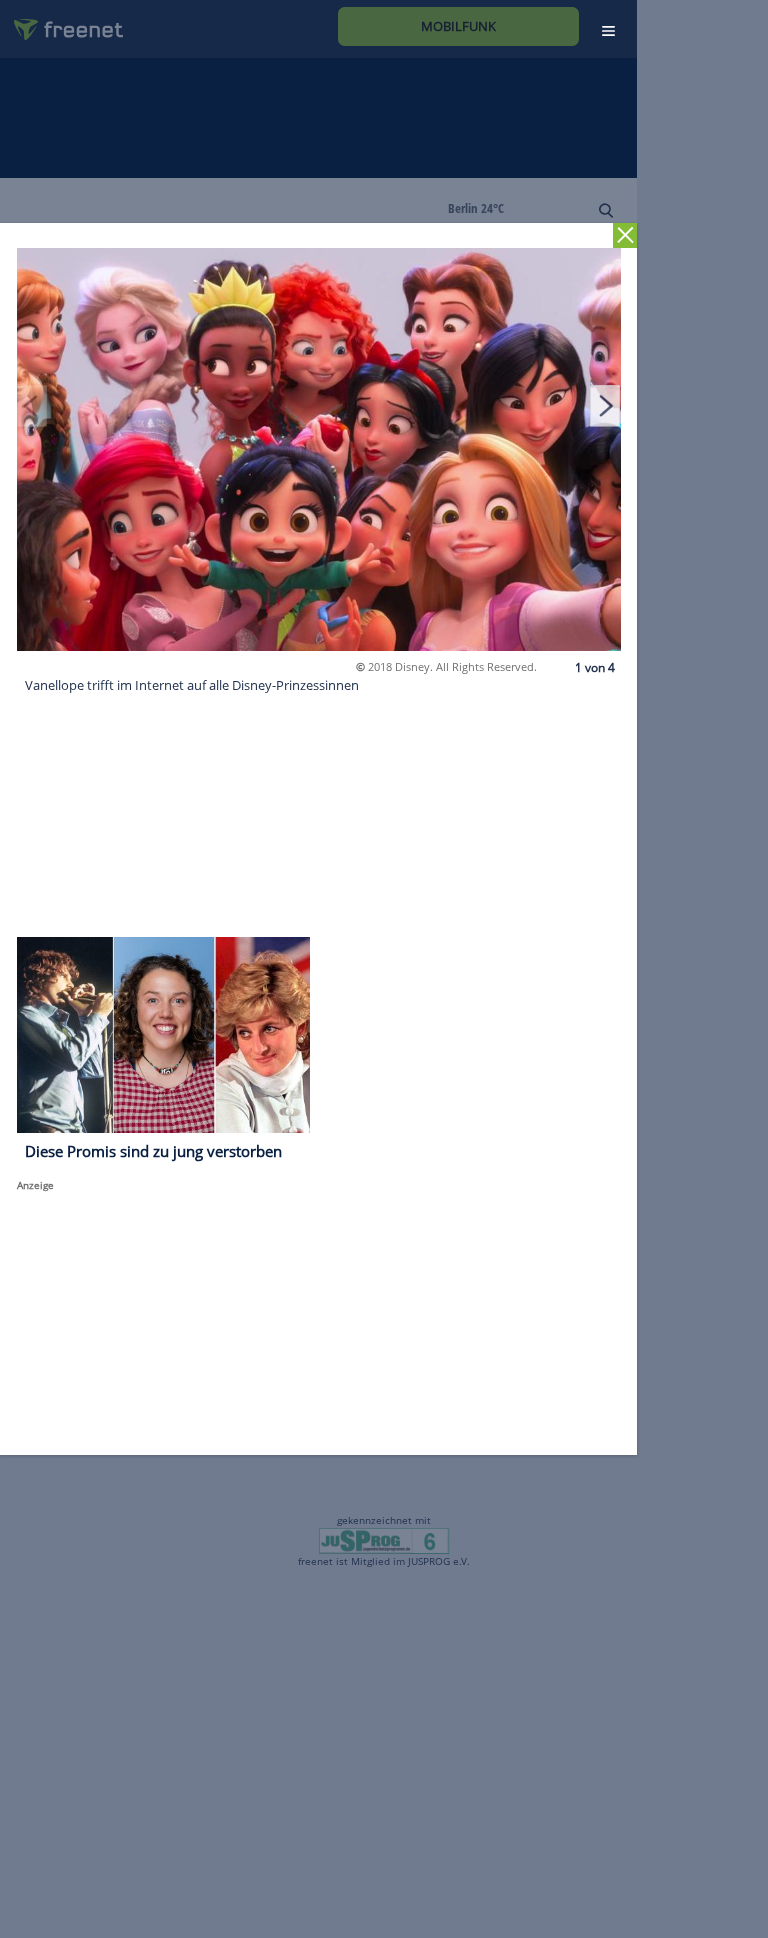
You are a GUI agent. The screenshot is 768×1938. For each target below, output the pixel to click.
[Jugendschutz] (383, 1539)
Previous (32, 405)
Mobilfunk (458, 26)
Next (605, 405)
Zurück (625, 235)
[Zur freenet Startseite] (61, 21)
